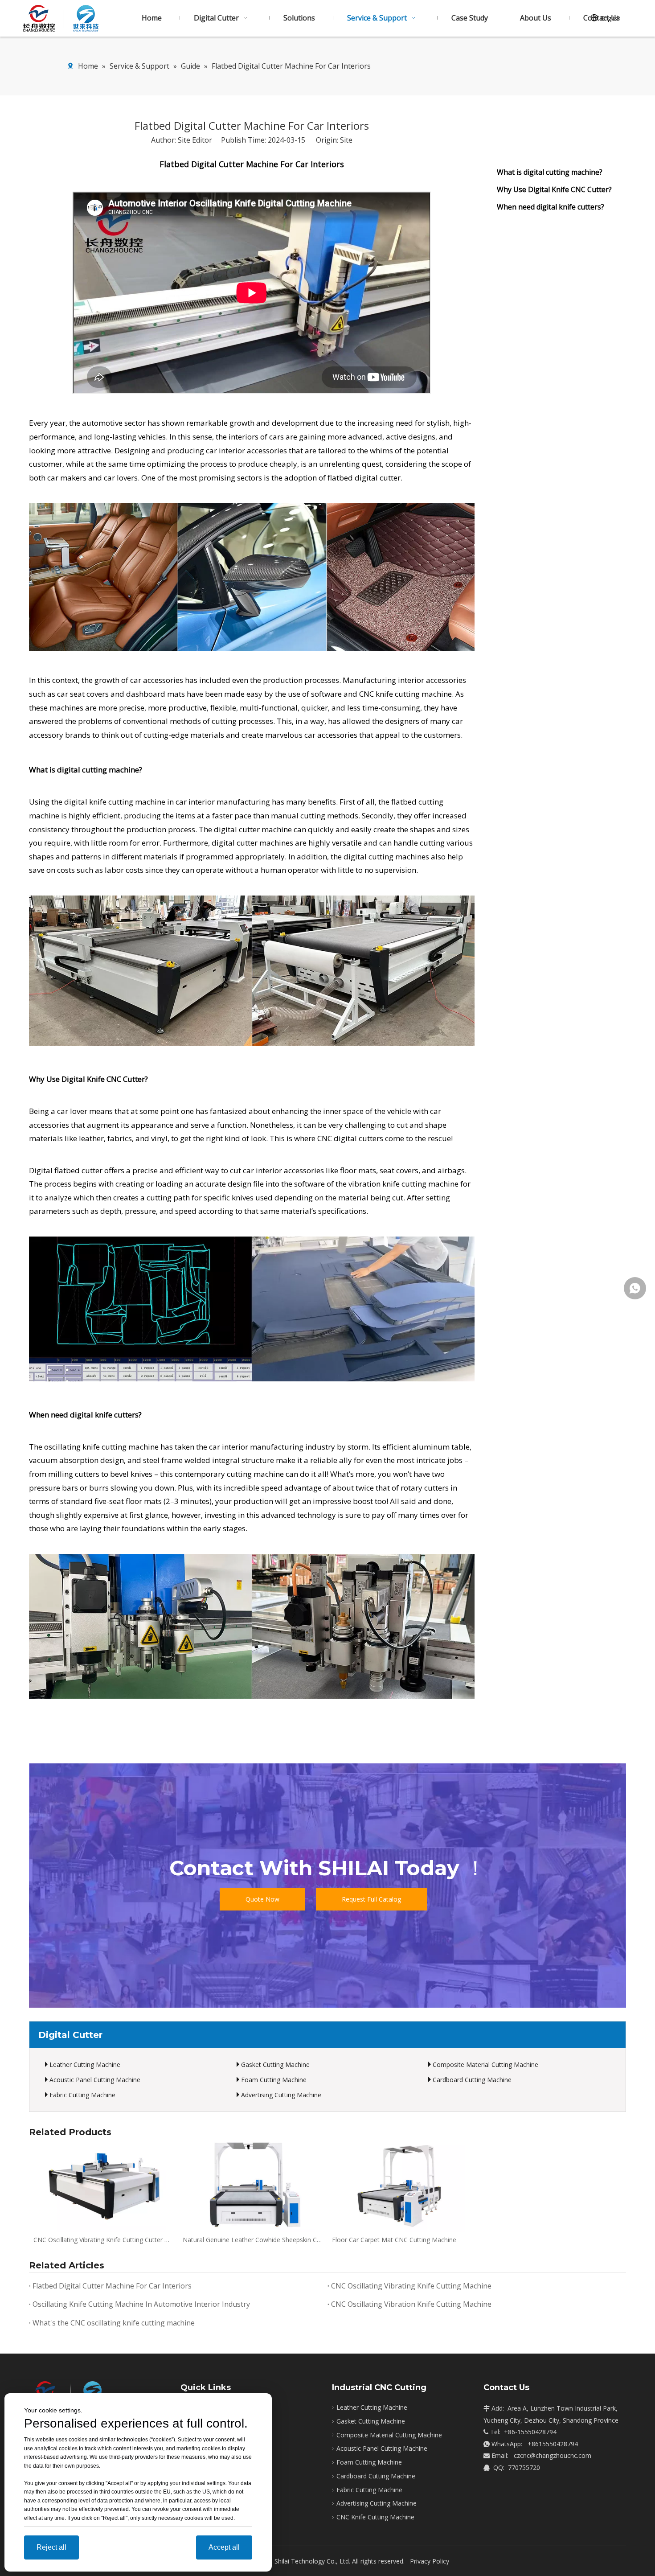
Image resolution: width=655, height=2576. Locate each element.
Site (346, 140)
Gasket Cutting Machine (275, 2064)
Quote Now (262, 1899)
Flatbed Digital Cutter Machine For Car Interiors (112, 2286)
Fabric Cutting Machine (82, 2095)
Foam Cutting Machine (274, 2080)
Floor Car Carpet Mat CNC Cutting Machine (394, 2240)
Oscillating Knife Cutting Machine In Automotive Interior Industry (141, 2304)
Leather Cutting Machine (85, 2064)
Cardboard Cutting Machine (472, 2080)
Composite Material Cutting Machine (485, 2064)
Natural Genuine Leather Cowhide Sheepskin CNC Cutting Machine (253, 2240)
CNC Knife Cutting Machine (375, 2517)
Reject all (51, 2547)
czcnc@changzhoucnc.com (553, 2455)
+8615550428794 (553, 2444)
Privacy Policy (430, 2561)
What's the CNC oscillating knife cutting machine (114, 2323)
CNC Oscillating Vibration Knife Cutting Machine (411, 2304)
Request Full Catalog (371, 1899)
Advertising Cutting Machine (281, 2095)
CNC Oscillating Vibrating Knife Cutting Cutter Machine (104, 2240)
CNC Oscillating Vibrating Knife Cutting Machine (411, 2286)
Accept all (224, 2547)
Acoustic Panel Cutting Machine (95, 2080)
